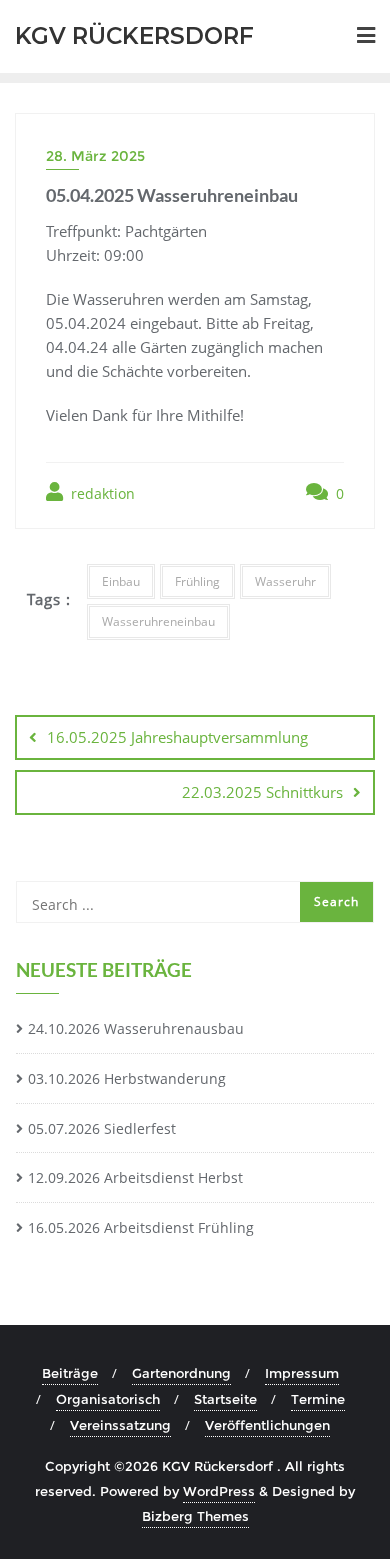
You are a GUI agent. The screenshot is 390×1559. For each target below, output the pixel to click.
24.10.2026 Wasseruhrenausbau (136, 1028)
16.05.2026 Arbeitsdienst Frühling (141, 1227)
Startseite (225, 1399)
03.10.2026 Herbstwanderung (127, 1078)
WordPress (219, 1491)
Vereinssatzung (120, 1425)
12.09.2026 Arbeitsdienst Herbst (135, 1177)
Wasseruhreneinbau (158, 621)
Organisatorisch (108, 1399)
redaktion (101, 493)
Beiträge (70, 1373)
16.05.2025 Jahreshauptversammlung (177, 737)
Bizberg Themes (195, 1516)
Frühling (197, 581)
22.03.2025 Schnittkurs (262, 792)
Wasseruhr (285, 581)
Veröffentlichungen (267, 1425)
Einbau (121, 581)
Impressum (302, 1373)
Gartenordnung (181, 1373)
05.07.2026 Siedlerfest (102, 1128)
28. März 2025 (95, 156)
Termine (318, 1399)
